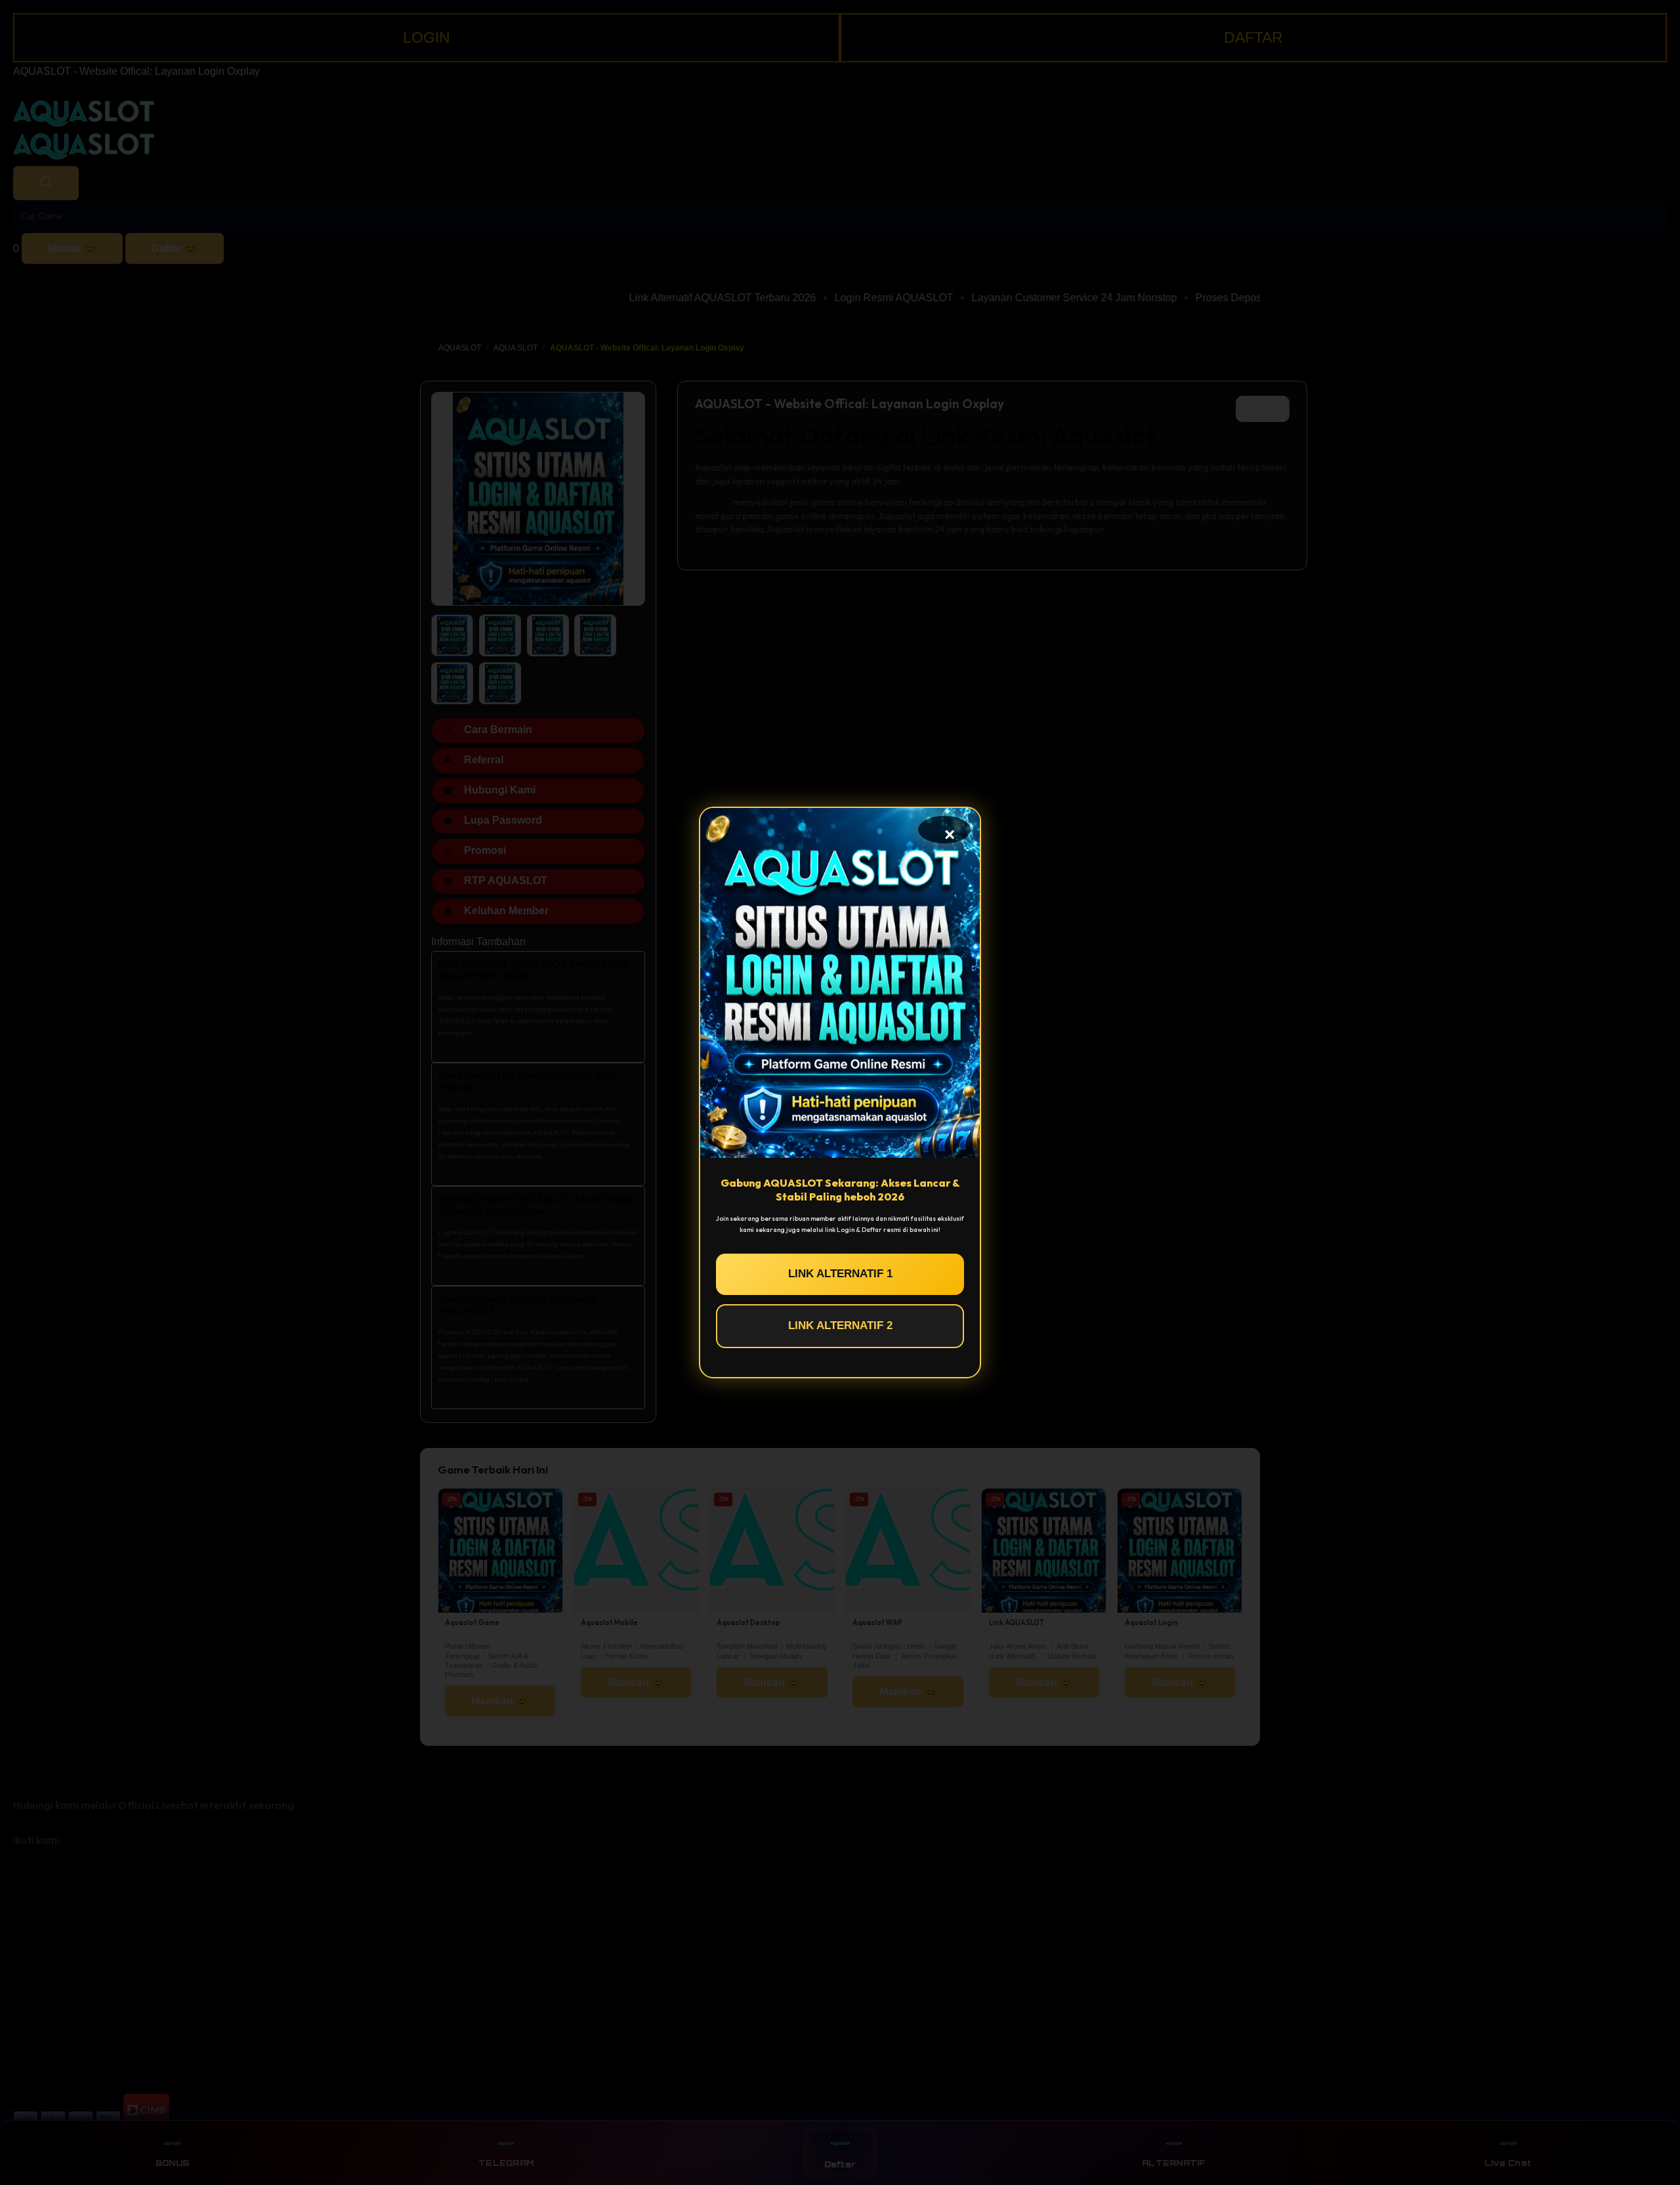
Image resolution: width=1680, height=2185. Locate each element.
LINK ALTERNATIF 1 (840, 1274)
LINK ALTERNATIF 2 (840, 1326)
